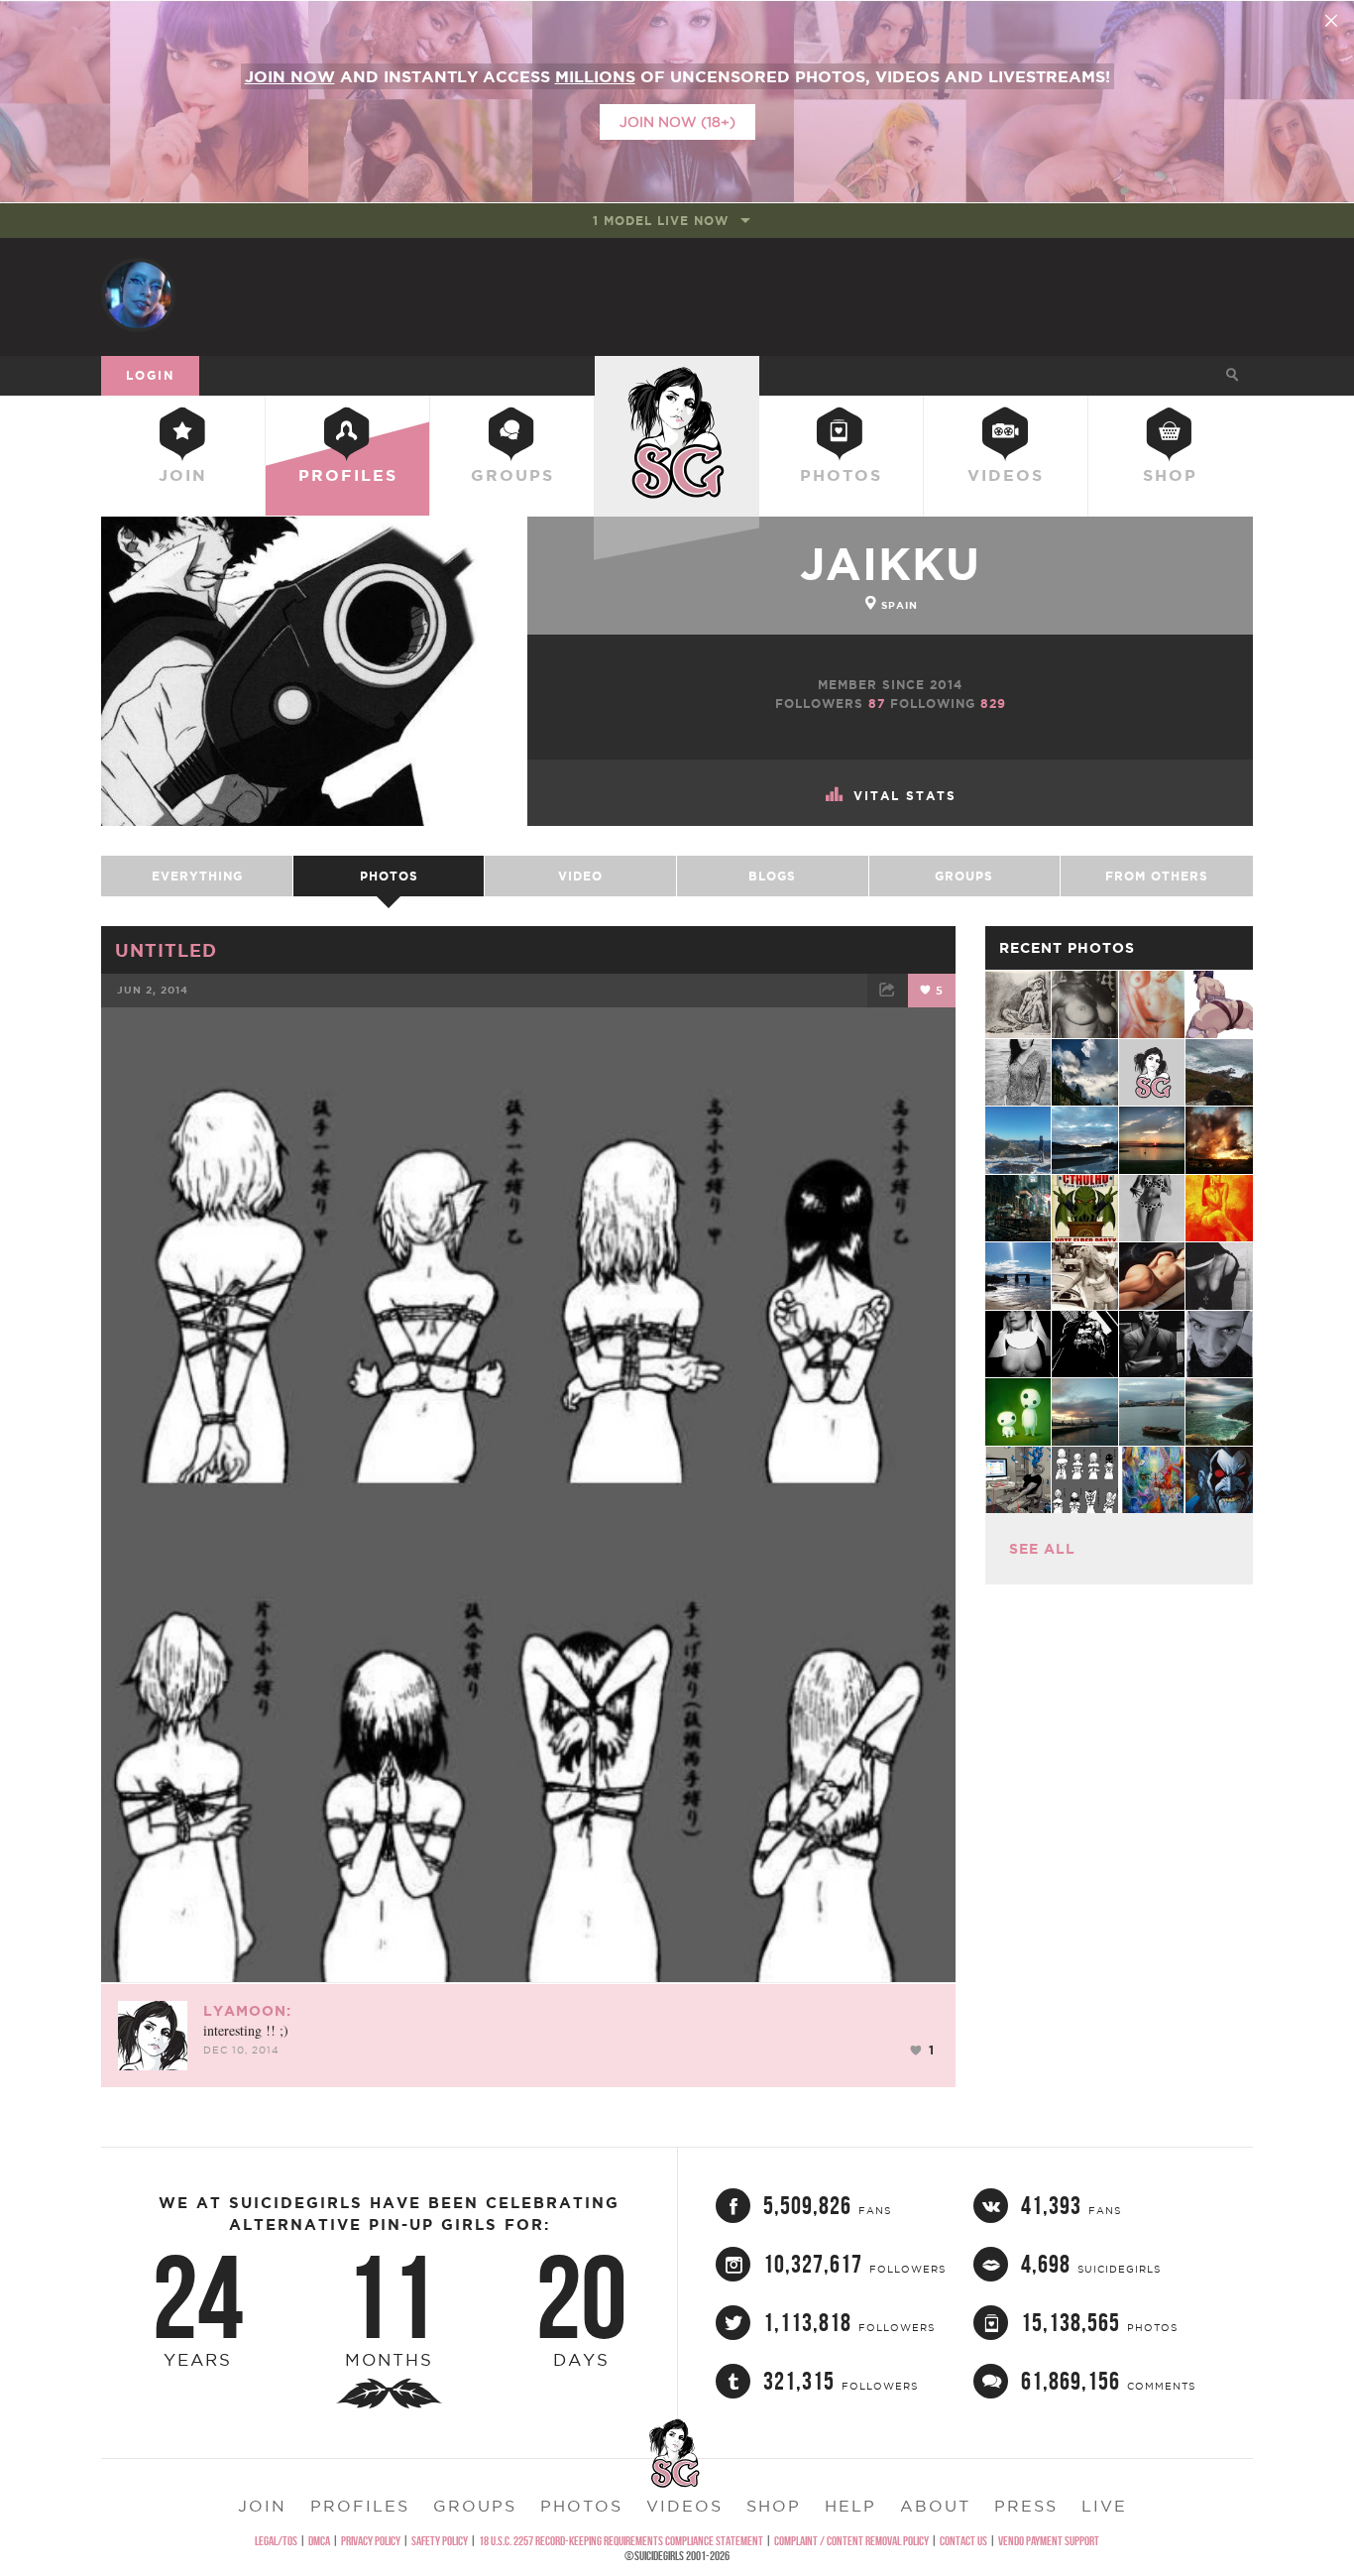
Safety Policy (440, 2541)
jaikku (890, 564)
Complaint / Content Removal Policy (851, 2541)
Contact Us (963, 2541)
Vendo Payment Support (1049, 2541)
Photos (841, 475)
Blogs (772, 876)
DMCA (319, 2541)
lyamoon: (247, 2011)
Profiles (348, 475)
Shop (1170, 475)
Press (1026, 2506)
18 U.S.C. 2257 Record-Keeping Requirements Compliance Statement (621, 2541)
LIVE (1104, 2506)
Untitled (166, 950)
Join (183, 475)
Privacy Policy (371, 2541)
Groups (512, 475)
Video (580, 876)
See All (1042, 1549)
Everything (197, 876)
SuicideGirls (677, 375)
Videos (1006, 475)
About (935, 2506)
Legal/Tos (276, 2541)
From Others (1157, 876)
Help (850, 2506)
